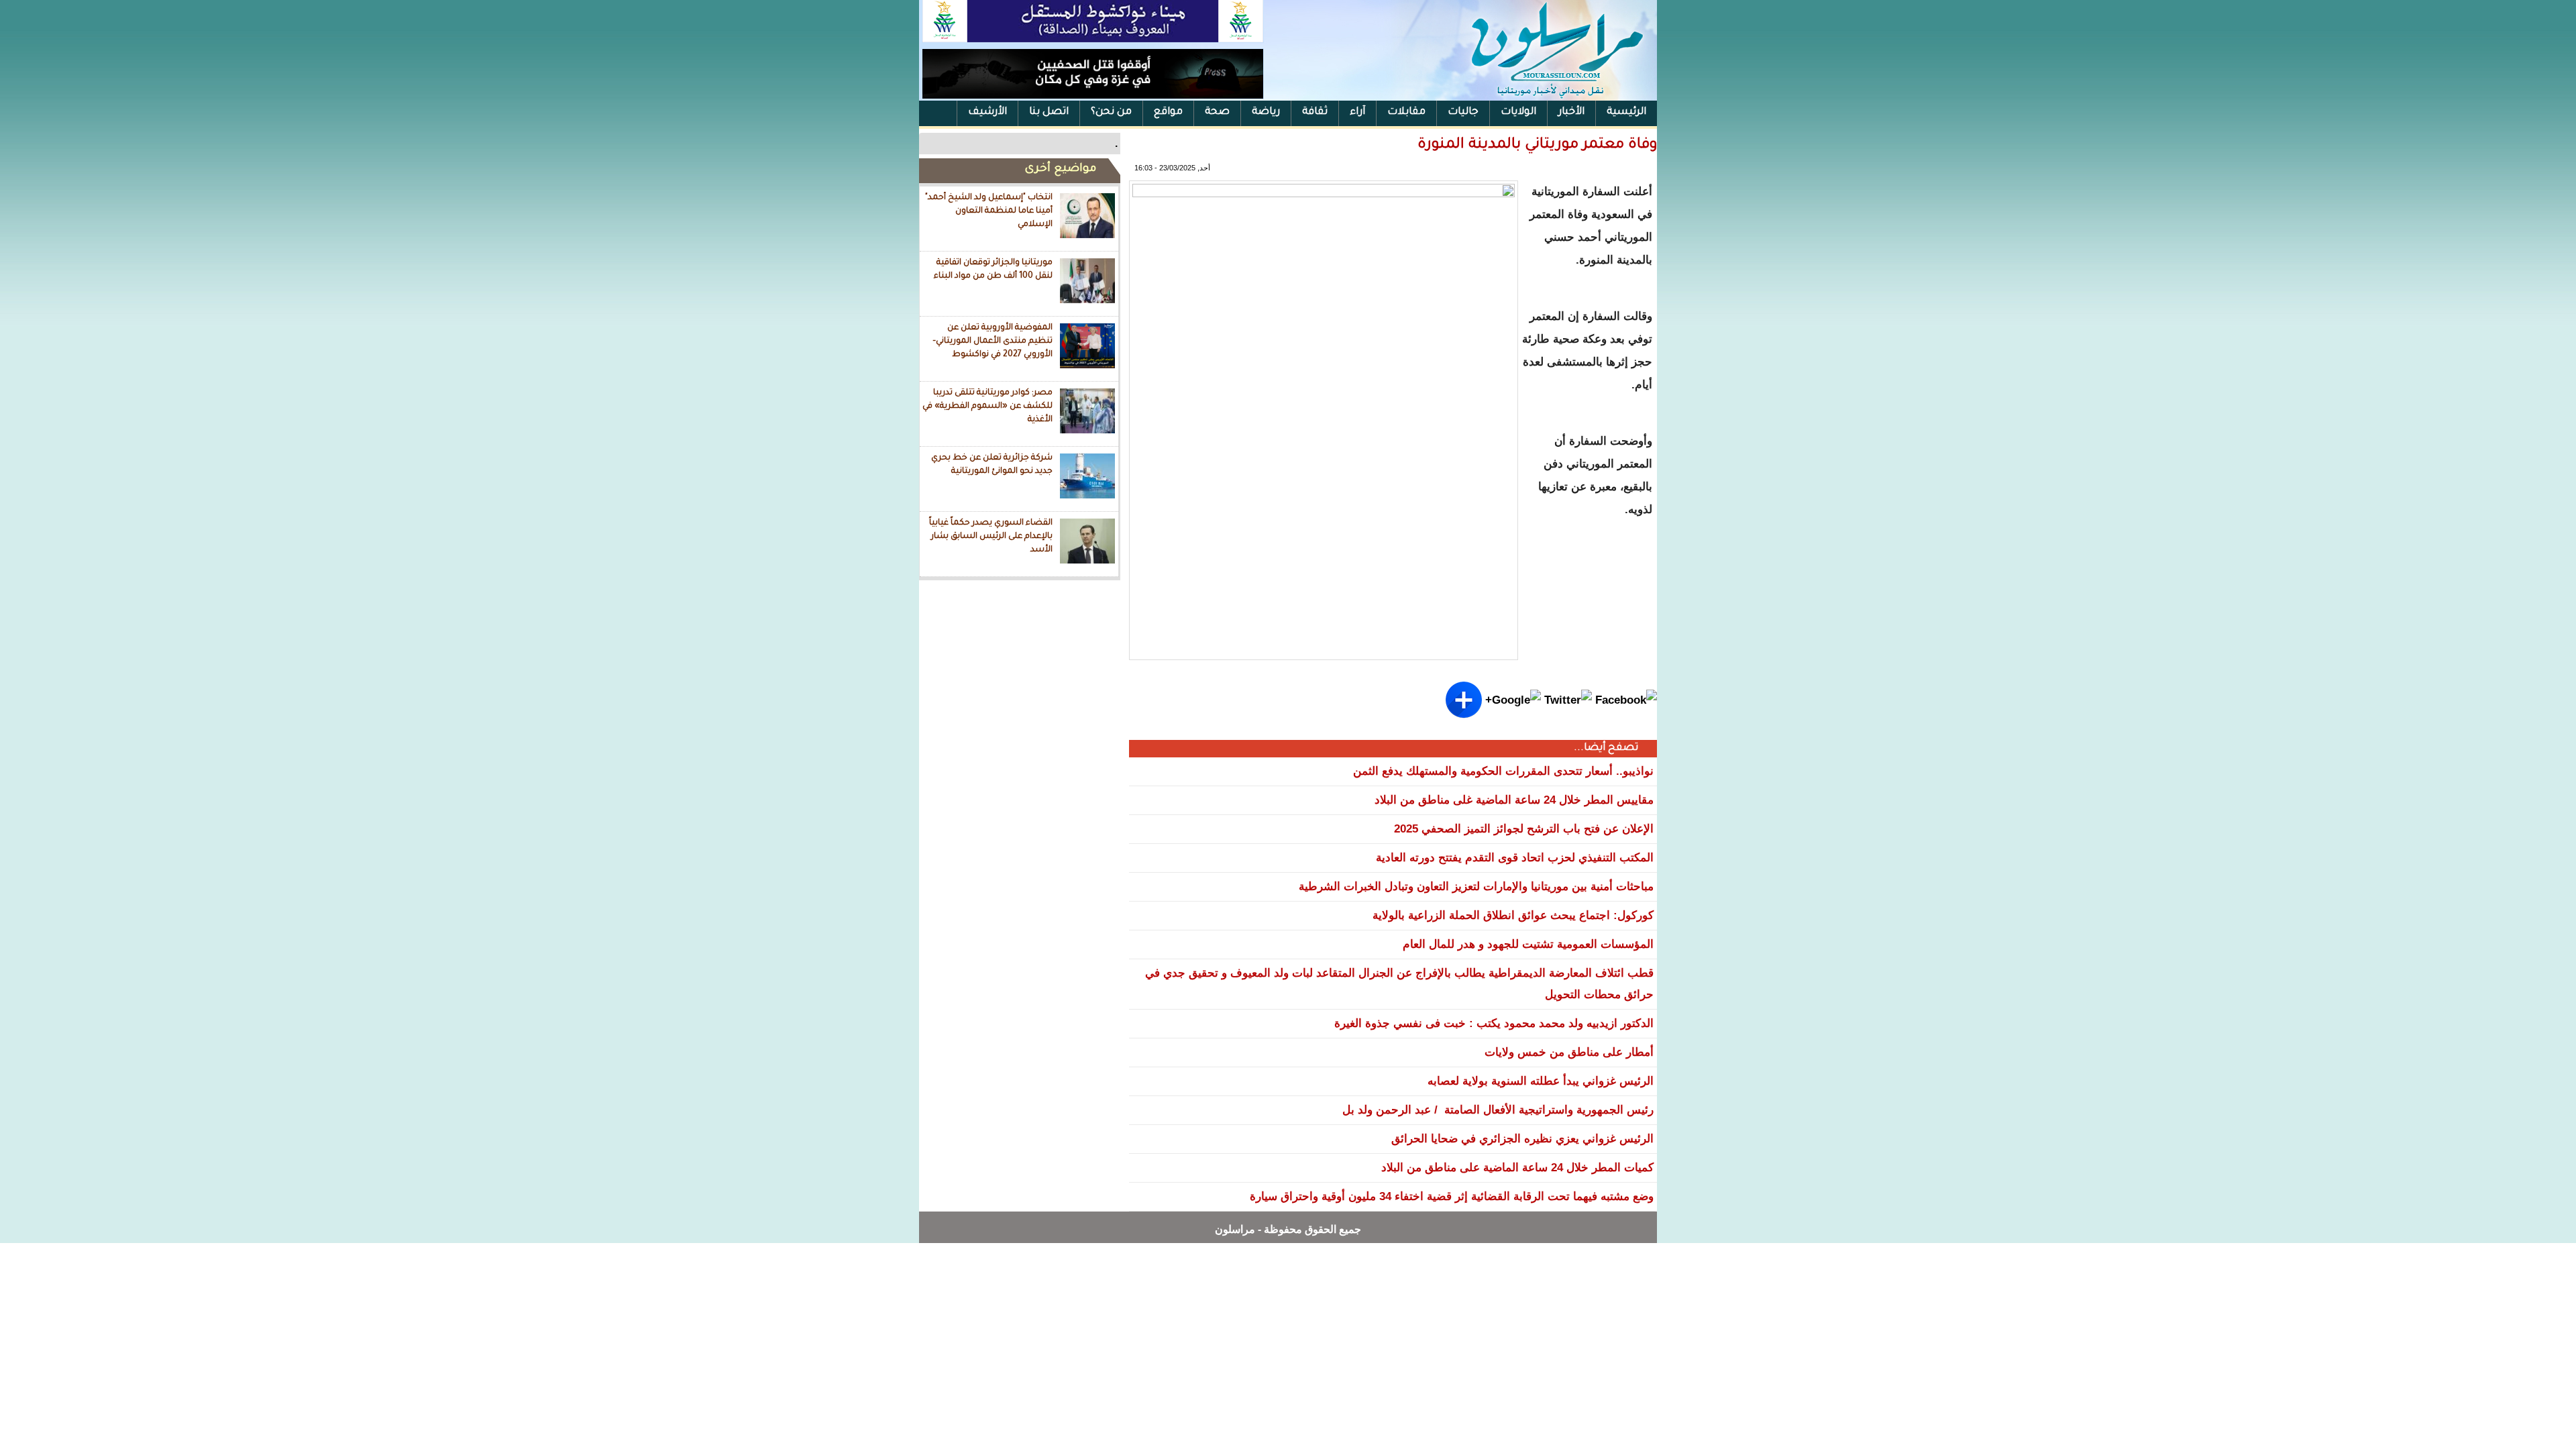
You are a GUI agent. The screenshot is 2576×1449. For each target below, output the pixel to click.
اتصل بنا (1049, 112)
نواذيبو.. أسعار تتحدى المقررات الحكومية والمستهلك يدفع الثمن (1503, 771)
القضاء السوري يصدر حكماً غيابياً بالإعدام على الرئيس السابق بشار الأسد (991, 536)
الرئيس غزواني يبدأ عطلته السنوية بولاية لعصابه (1541, 1081)
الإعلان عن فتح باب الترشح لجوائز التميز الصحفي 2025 (1524, 829)
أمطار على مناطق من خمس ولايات (1569, 1052)
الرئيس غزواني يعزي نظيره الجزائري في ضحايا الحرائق (1522, 1139)
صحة (1217, 112)
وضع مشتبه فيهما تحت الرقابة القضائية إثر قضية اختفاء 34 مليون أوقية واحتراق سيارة (1452, 1196)
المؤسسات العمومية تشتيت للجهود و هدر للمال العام (1528, 944)
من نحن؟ (1111, 112)
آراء (1357, 112)
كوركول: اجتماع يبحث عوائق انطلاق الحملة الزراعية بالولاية (1513, 915)
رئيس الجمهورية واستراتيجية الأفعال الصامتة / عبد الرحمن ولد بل (1498, 1110)
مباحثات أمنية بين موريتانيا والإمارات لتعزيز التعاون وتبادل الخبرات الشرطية (1476, 887)
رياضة (1266, 112)
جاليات (1463, 112)
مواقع (1168, 112)
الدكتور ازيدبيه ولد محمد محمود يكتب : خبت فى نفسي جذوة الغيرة (1494, 1023)
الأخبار (1571, 112)
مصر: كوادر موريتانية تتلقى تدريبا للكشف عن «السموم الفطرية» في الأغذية (987, 406)
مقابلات (1406, 112)
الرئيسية (1626, 112)
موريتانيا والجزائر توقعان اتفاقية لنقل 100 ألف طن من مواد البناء (993, 270)
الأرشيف (987, 112)
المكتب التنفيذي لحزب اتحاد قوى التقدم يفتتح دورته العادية (1515, 858)
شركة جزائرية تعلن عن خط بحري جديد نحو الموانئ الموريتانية (992, 465)
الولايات (1518, 112)
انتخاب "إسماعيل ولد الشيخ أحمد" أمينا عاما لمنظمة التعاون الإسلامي (989, 211)
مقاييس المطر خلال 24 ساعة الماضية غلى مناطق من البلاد (1514, 800)
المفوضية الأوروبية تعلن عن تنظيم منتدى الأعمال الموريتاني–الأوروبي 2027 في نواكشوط (992, 341)
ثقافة (1315, 112)
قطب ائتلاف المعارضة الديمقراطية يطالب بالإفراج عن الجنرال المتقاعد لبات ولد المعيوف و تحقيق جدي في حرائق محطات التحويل (1399, 984)
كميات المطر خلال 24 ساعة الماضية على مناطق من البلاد (1517, 1168)
